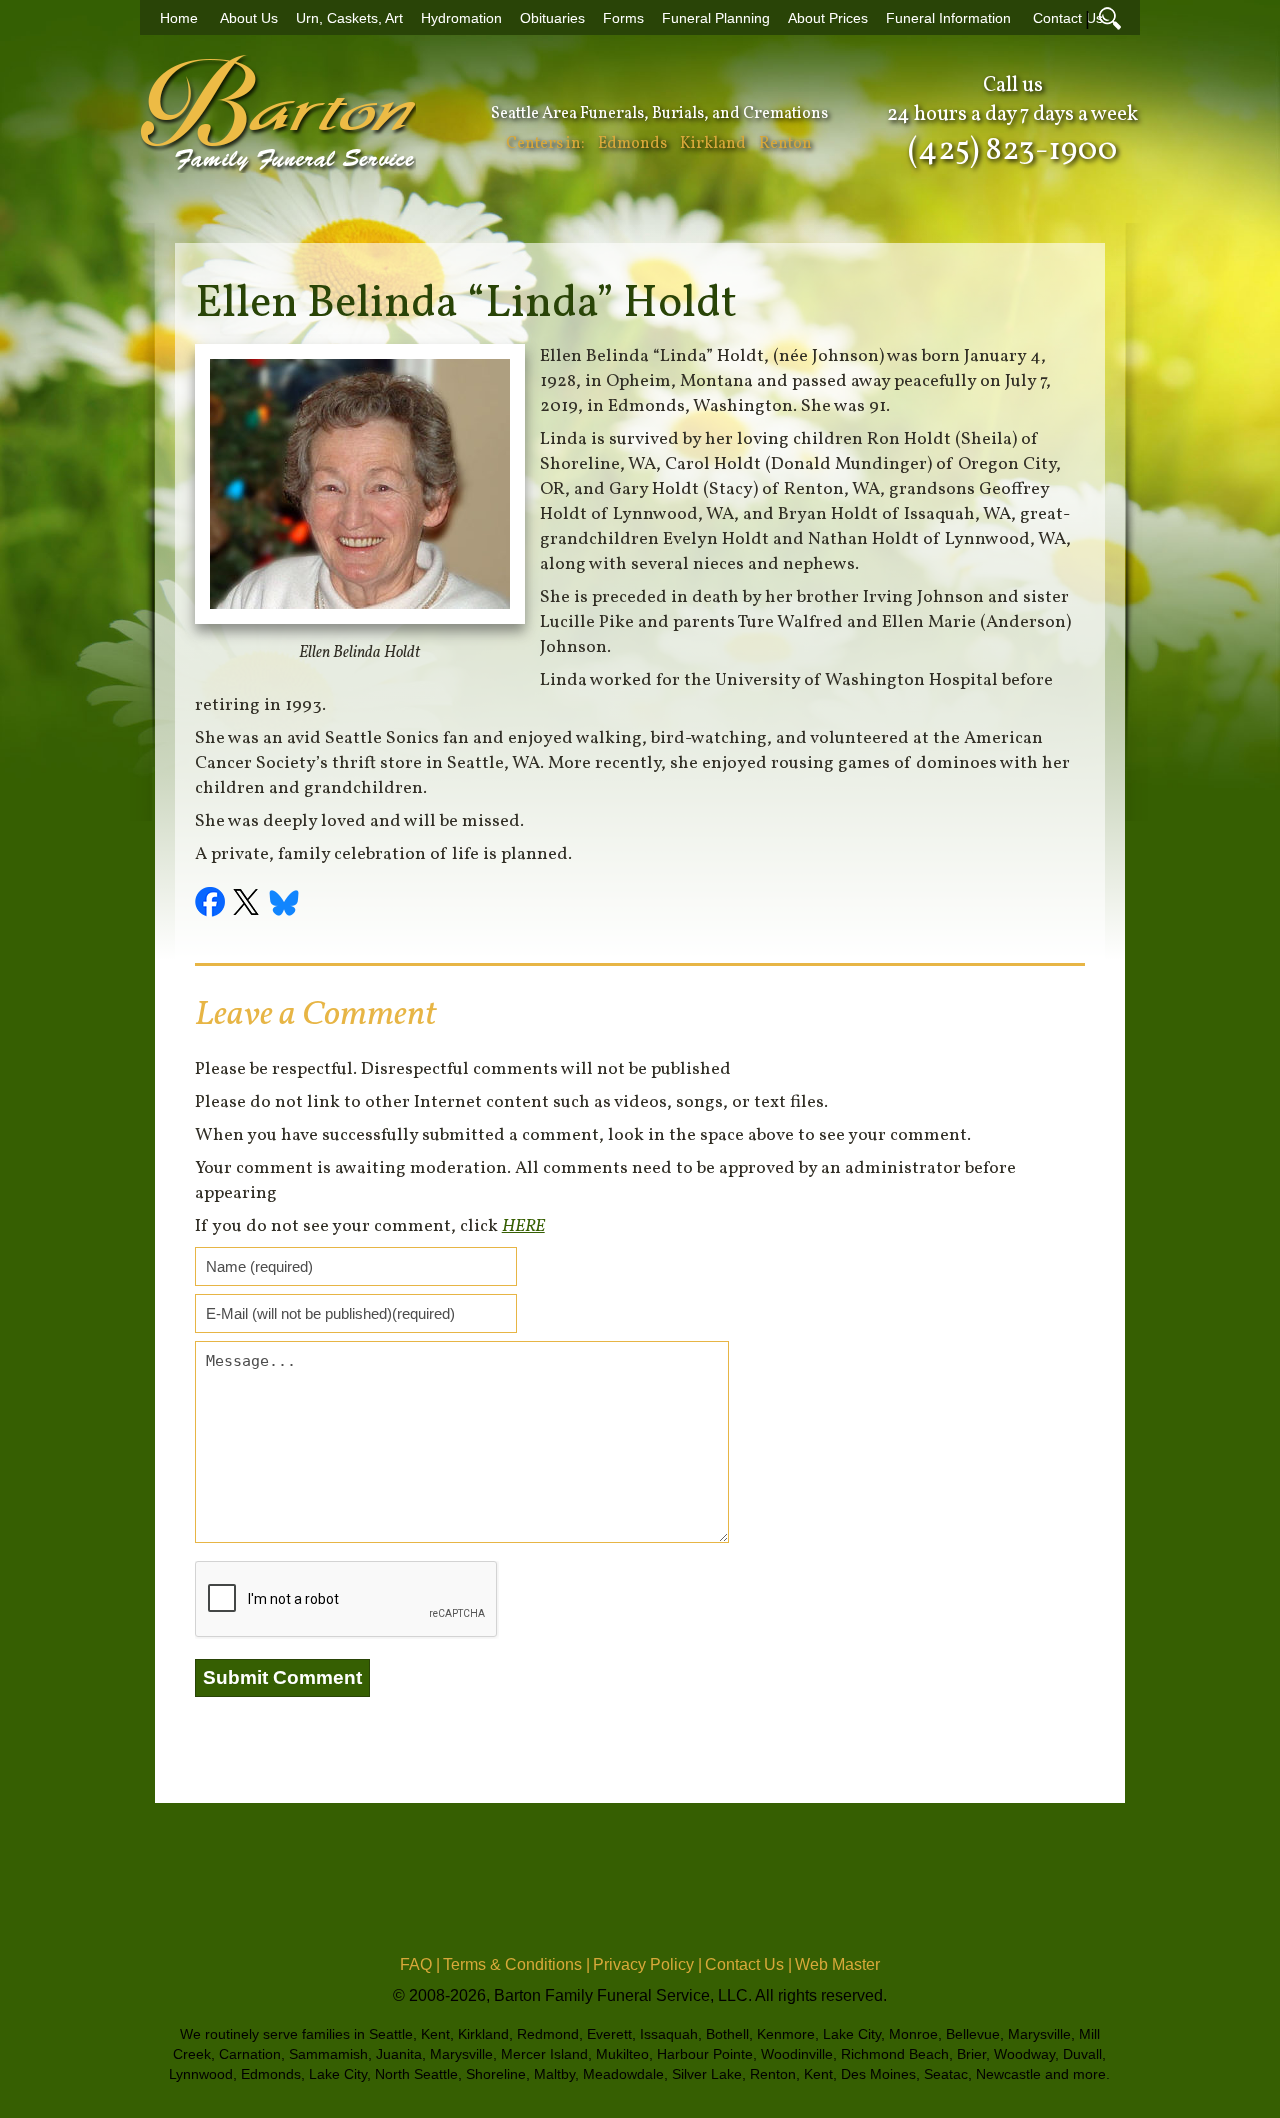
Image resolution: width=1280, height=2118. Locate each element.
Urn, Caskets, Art (349, 18)
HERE (523, 1226)
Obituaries (552, 18)
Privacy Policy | (647, 1964)
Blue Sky (285, 905)
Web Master (837, 1964)
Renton (785, 144)
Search (1110, 18)
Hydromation (461, 18)
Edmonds (632, 144)
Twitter (249, 905)
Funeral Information (948, 18)
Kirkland (713, 144)
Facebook (213, 905)
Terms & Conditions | (516, 1964)
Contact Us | (748, 1964)
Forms (623, 18)
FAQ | (420, 1964)
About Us (249, 18)
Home (179, 18)
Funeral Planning (716, 18)
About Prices (828, 18)
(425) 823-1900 (1012, 151)
